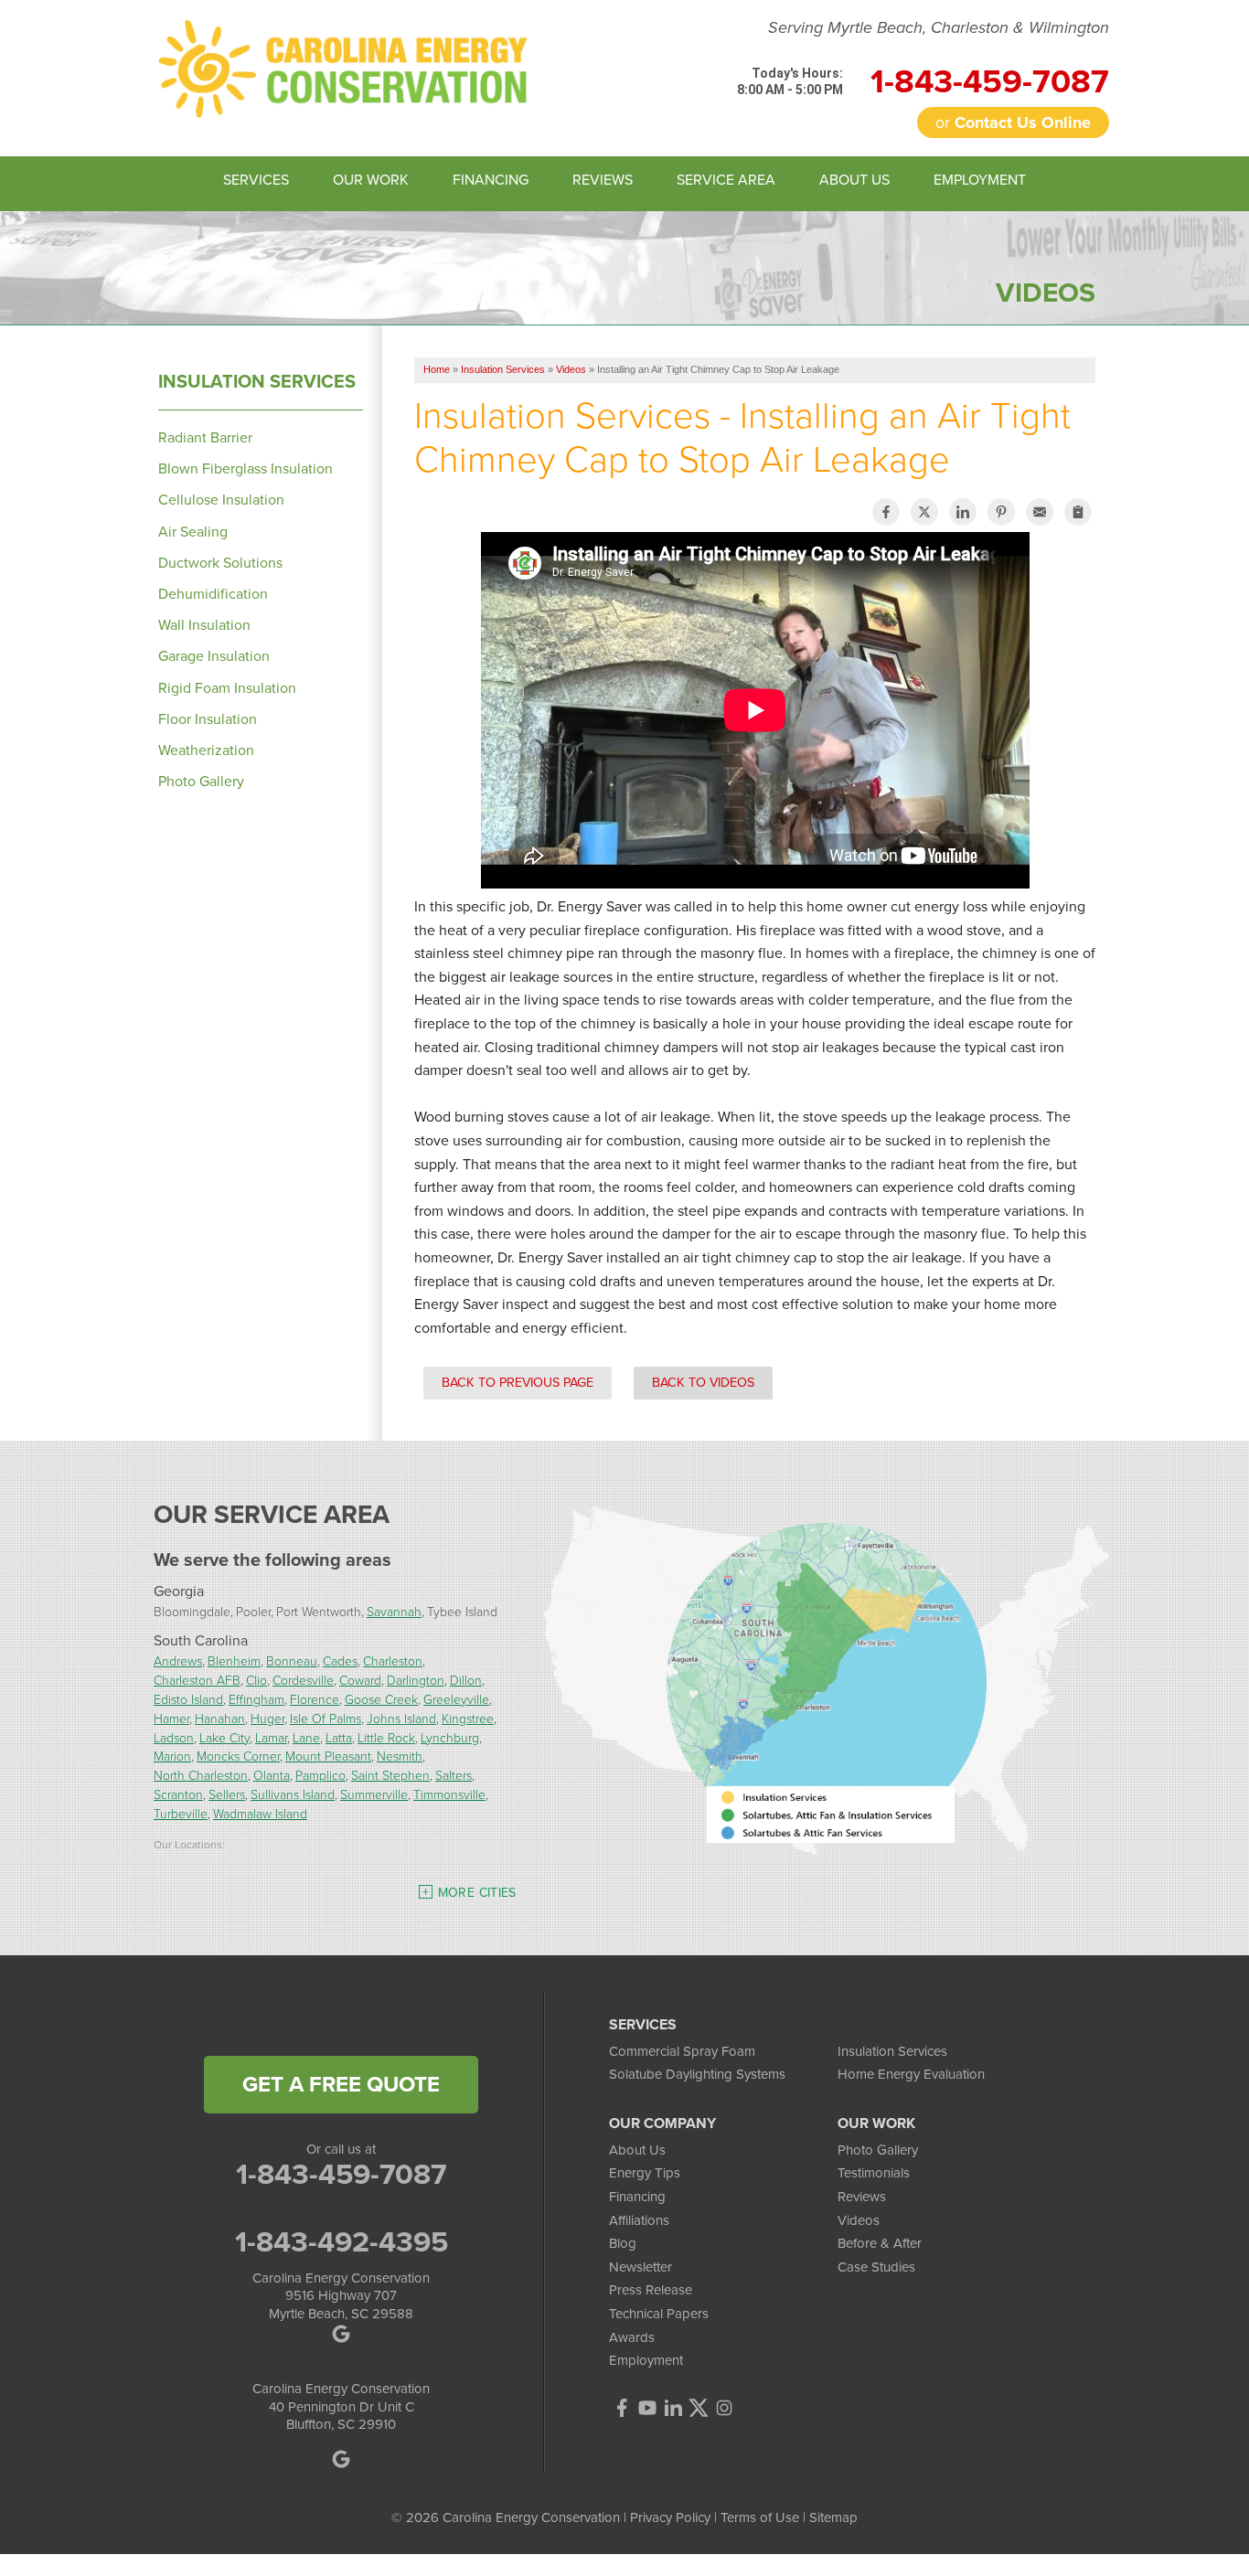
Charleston (393, 1661)
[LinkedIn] (673, 2408)
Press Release (651, 2290)
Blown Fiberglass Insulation (246, 468)
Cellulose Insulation (221, 500)
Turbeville (181, 1813)
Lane (306, 1737)
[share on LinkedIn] (963, 512)
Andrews (178, 1661)
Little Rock (386, 1737)
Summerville (374, 1794)
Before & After (880, 2243)
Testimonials (874, 2173)
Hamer (171, 1718)
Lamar (271, 1737)
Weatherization (206, 750)
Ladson (174, 1737)
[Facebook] (622, 2408)
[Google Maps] (342, 2334)
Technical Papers (659, 2314)
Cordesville (303, 1680)
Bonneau (292, 1661)
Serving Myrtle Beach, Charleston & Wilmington (939, 28)
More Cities (477, 1893)
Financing (637, 2197)
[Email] (1040, 512)
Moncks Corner (238, 1756)
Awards (632, 2337)
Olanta (272, 1775)
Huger (267, 1718)
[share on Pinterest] (1001, 512)
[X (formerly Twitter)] (699, 2408)
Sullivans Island (293, 1794)
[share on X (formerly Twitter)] (924, 512)
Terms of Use (760, 2517)
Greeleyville (456, 1699)
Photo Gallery (201, 781)
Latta (339, 1737)
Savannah (394, 1611)
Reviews (862, 2197)
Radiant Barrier (205, 437)
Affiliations (639, 2220)
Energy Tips (645, 2173)
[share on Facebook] (886, 512)
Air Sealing (193, 532)
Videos (859, 2220)
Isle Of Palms (326, 1718)
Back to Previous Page (518, 1382)
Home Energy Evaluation (911, 2074)
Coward (360, 1680)
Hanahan (220, 1718)
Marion (172, 1756)
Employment (646, 2360)
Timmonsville (449, 1794)
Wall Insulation (204, 625)
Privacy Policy (670, 2517)
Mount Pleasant (328, 1756)
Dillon (466, 1680)
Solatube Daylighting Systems (697, 2074)
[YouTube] (647, 2408)
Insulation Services (257, 381)
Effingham (256, 1699)
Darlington (416, 1680)
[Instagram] (724, 2408)
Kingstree (468, 1718)
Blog (623, 2243)
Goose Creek (381, 1699)
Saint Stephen (390, 1775)
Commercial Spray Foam (682, 2051)
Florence (315, 1699)
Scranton (178, 1794)
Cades (340, 1661)
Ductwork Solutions (220, 563)
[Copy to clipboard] (1078, 512)
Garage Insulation (214, 656)
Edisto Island (188, 1699)
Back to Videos (703, 1382)
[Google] (342, 2459)
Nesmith (400, 1756)
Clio (256, 1680)
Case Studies (876, 2267)
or (1013, 122)
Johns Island (401, 1718)
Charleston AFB (197, 1680)
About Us (637, 2150)
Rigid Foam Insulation (227, 688)
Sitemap (833, 2517)
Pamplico (320, 1775)
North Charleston (201, 1775)
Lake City (224, 1737)
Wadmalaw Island (260, 1813)
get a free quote (341, 2084)
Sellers (227, 1794)
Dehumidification (213, 594)
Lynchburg (450, 1737)
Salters (454, 1775)
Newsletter (641, 2267)
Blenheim (234, 1661)
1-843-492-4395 (342, 2241)
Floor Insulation (208, 719)
